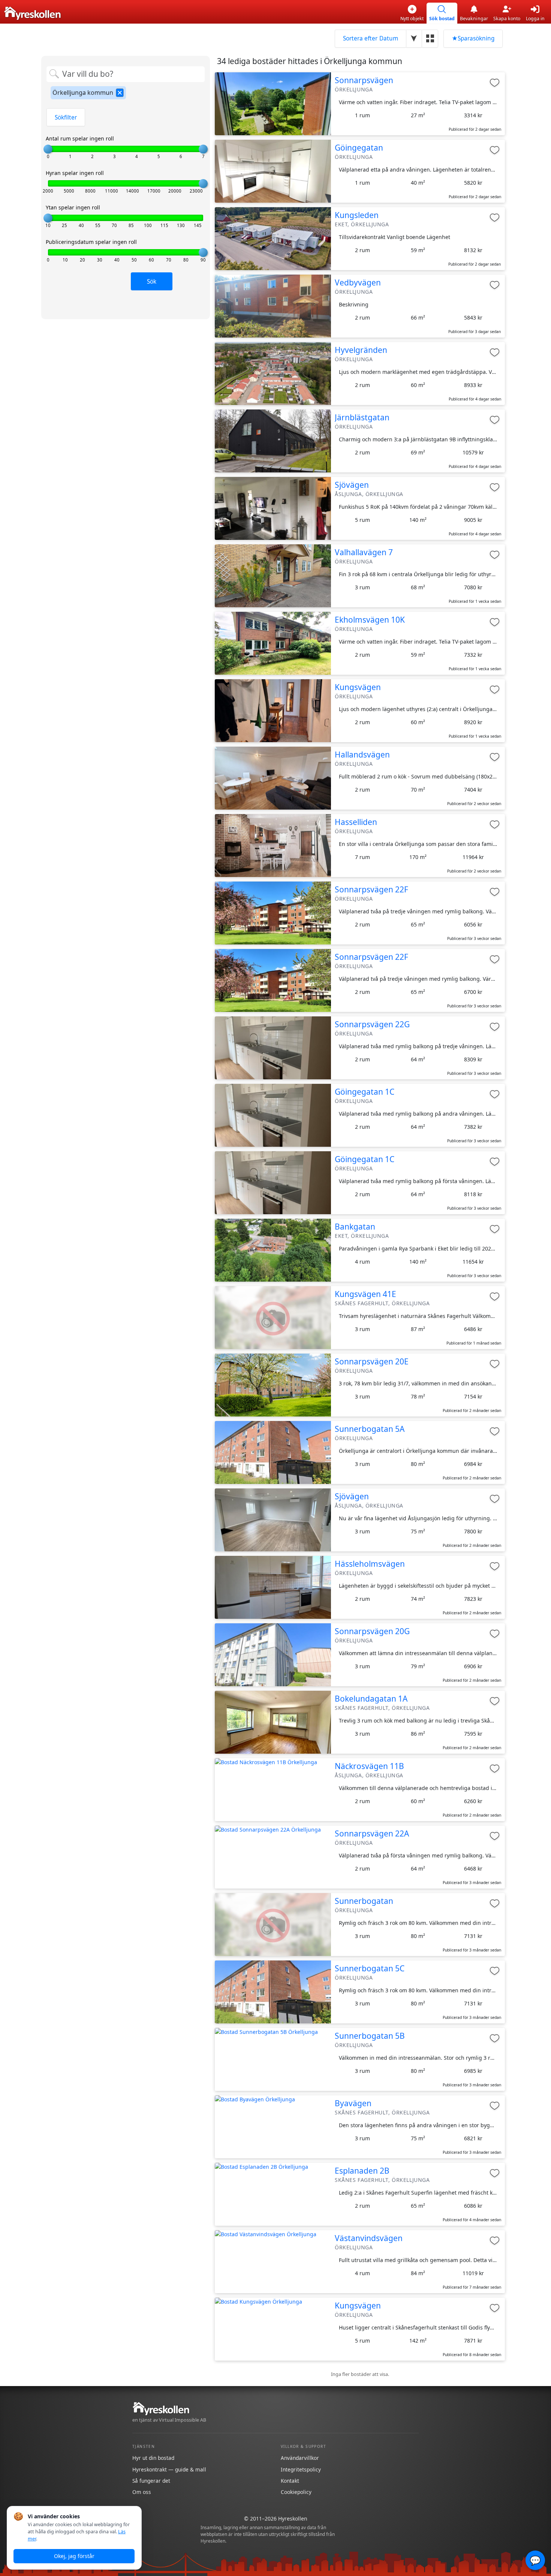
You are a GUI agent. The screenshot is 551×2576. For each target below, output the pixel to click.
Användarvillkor (300, 2458)
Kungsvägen (358, 687)
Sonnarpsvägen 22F (371, 889)
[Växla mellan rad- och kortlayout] (430, 38)
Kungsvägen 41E (365, 1294)
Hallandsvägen (362, 755)
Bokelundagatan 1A (371, 1699)
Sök (152, 282)
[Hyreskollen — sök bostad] (32, 13)
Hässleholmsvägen (370, 1564)
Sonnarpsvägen (364, 80)
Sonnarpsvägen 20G (372, 1631)
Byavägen (353, 2103)
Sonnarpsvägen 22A (372, 1833)
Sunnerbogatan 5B (370, 2036)
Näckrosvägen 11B (369, 1766)
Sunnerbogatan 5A (370, 1429)
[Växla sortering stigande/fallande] (414, 38)
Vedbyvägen (358, 282)
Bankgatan (355, 1227)
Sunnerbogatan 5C (370, 1968)
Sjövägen (352, 485)
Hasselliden (356, 822)
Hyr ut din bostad (153, 2458)
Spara (473, 38)
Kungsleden (357, 215)
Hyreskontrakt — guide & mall (169, 2469)
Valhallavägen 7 (364, 552)
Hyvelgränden (361, 350)
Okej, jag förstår (74, 2556)
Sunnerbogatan (364, 1901)
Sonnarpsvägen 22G (372, 1024)
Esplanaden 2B (362, 2171)
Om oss (142, 2492)
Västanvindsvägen (369, 2238)
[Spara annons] (495, 83)
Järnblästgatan (362, 417)
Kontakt (290, 2481)
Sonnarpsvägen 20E (372, 1361)
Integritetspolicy (301, 2469)
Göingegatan (359, 148)
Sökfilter (66, 117)
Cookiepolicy (296, 2492)
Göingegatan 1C (365, 1092)
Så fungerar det (151, 2481)
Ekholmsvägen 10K (370, 620)
